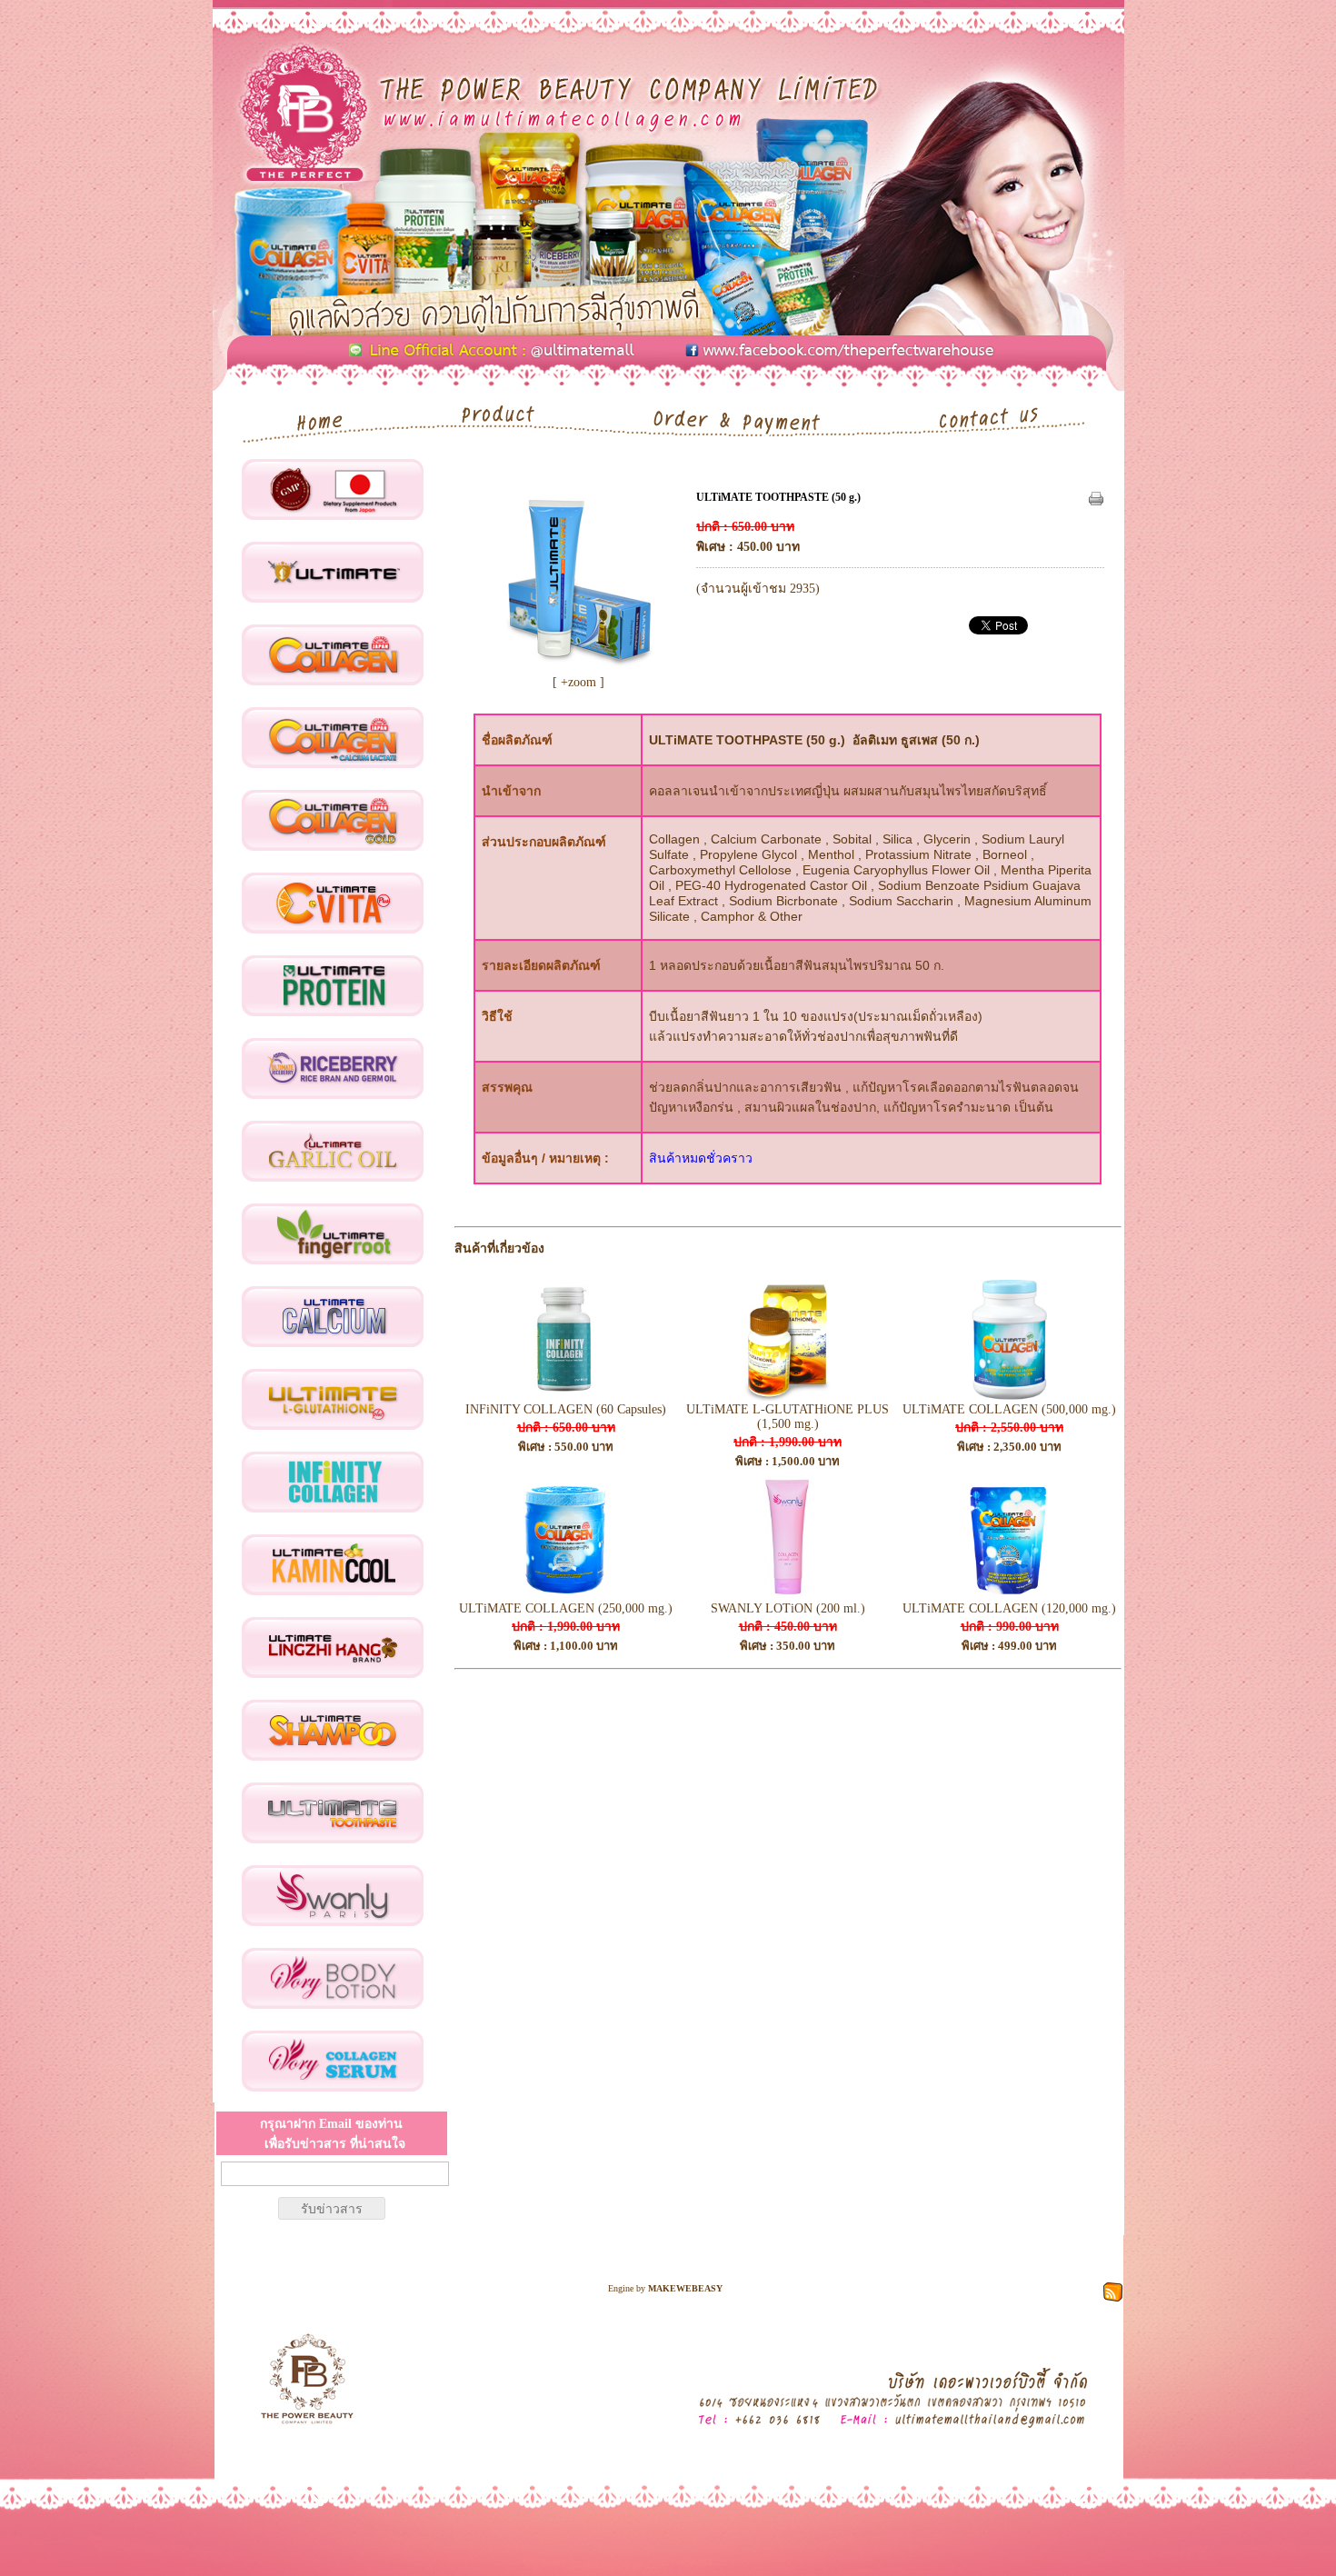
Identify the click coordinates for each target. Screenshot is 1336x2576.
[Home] (310, 419)
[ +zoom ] (578, 682)
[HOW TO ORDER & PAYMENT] (744, 419)
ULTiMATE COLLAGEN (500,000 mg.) (1009, 1409)
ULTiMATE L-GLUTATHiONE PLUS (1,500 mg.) (788, 1417)
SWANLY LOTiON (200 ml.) (788, 1608)
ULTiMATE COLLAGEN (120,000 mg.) (1009, 1608)
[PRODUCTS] (504, 419)
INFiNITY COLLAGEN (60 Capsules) (566, 1409)
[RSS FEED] (1113, 2290)
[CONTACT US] (1004, 419)
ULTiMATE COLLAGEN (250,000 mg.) (566, 1608)
